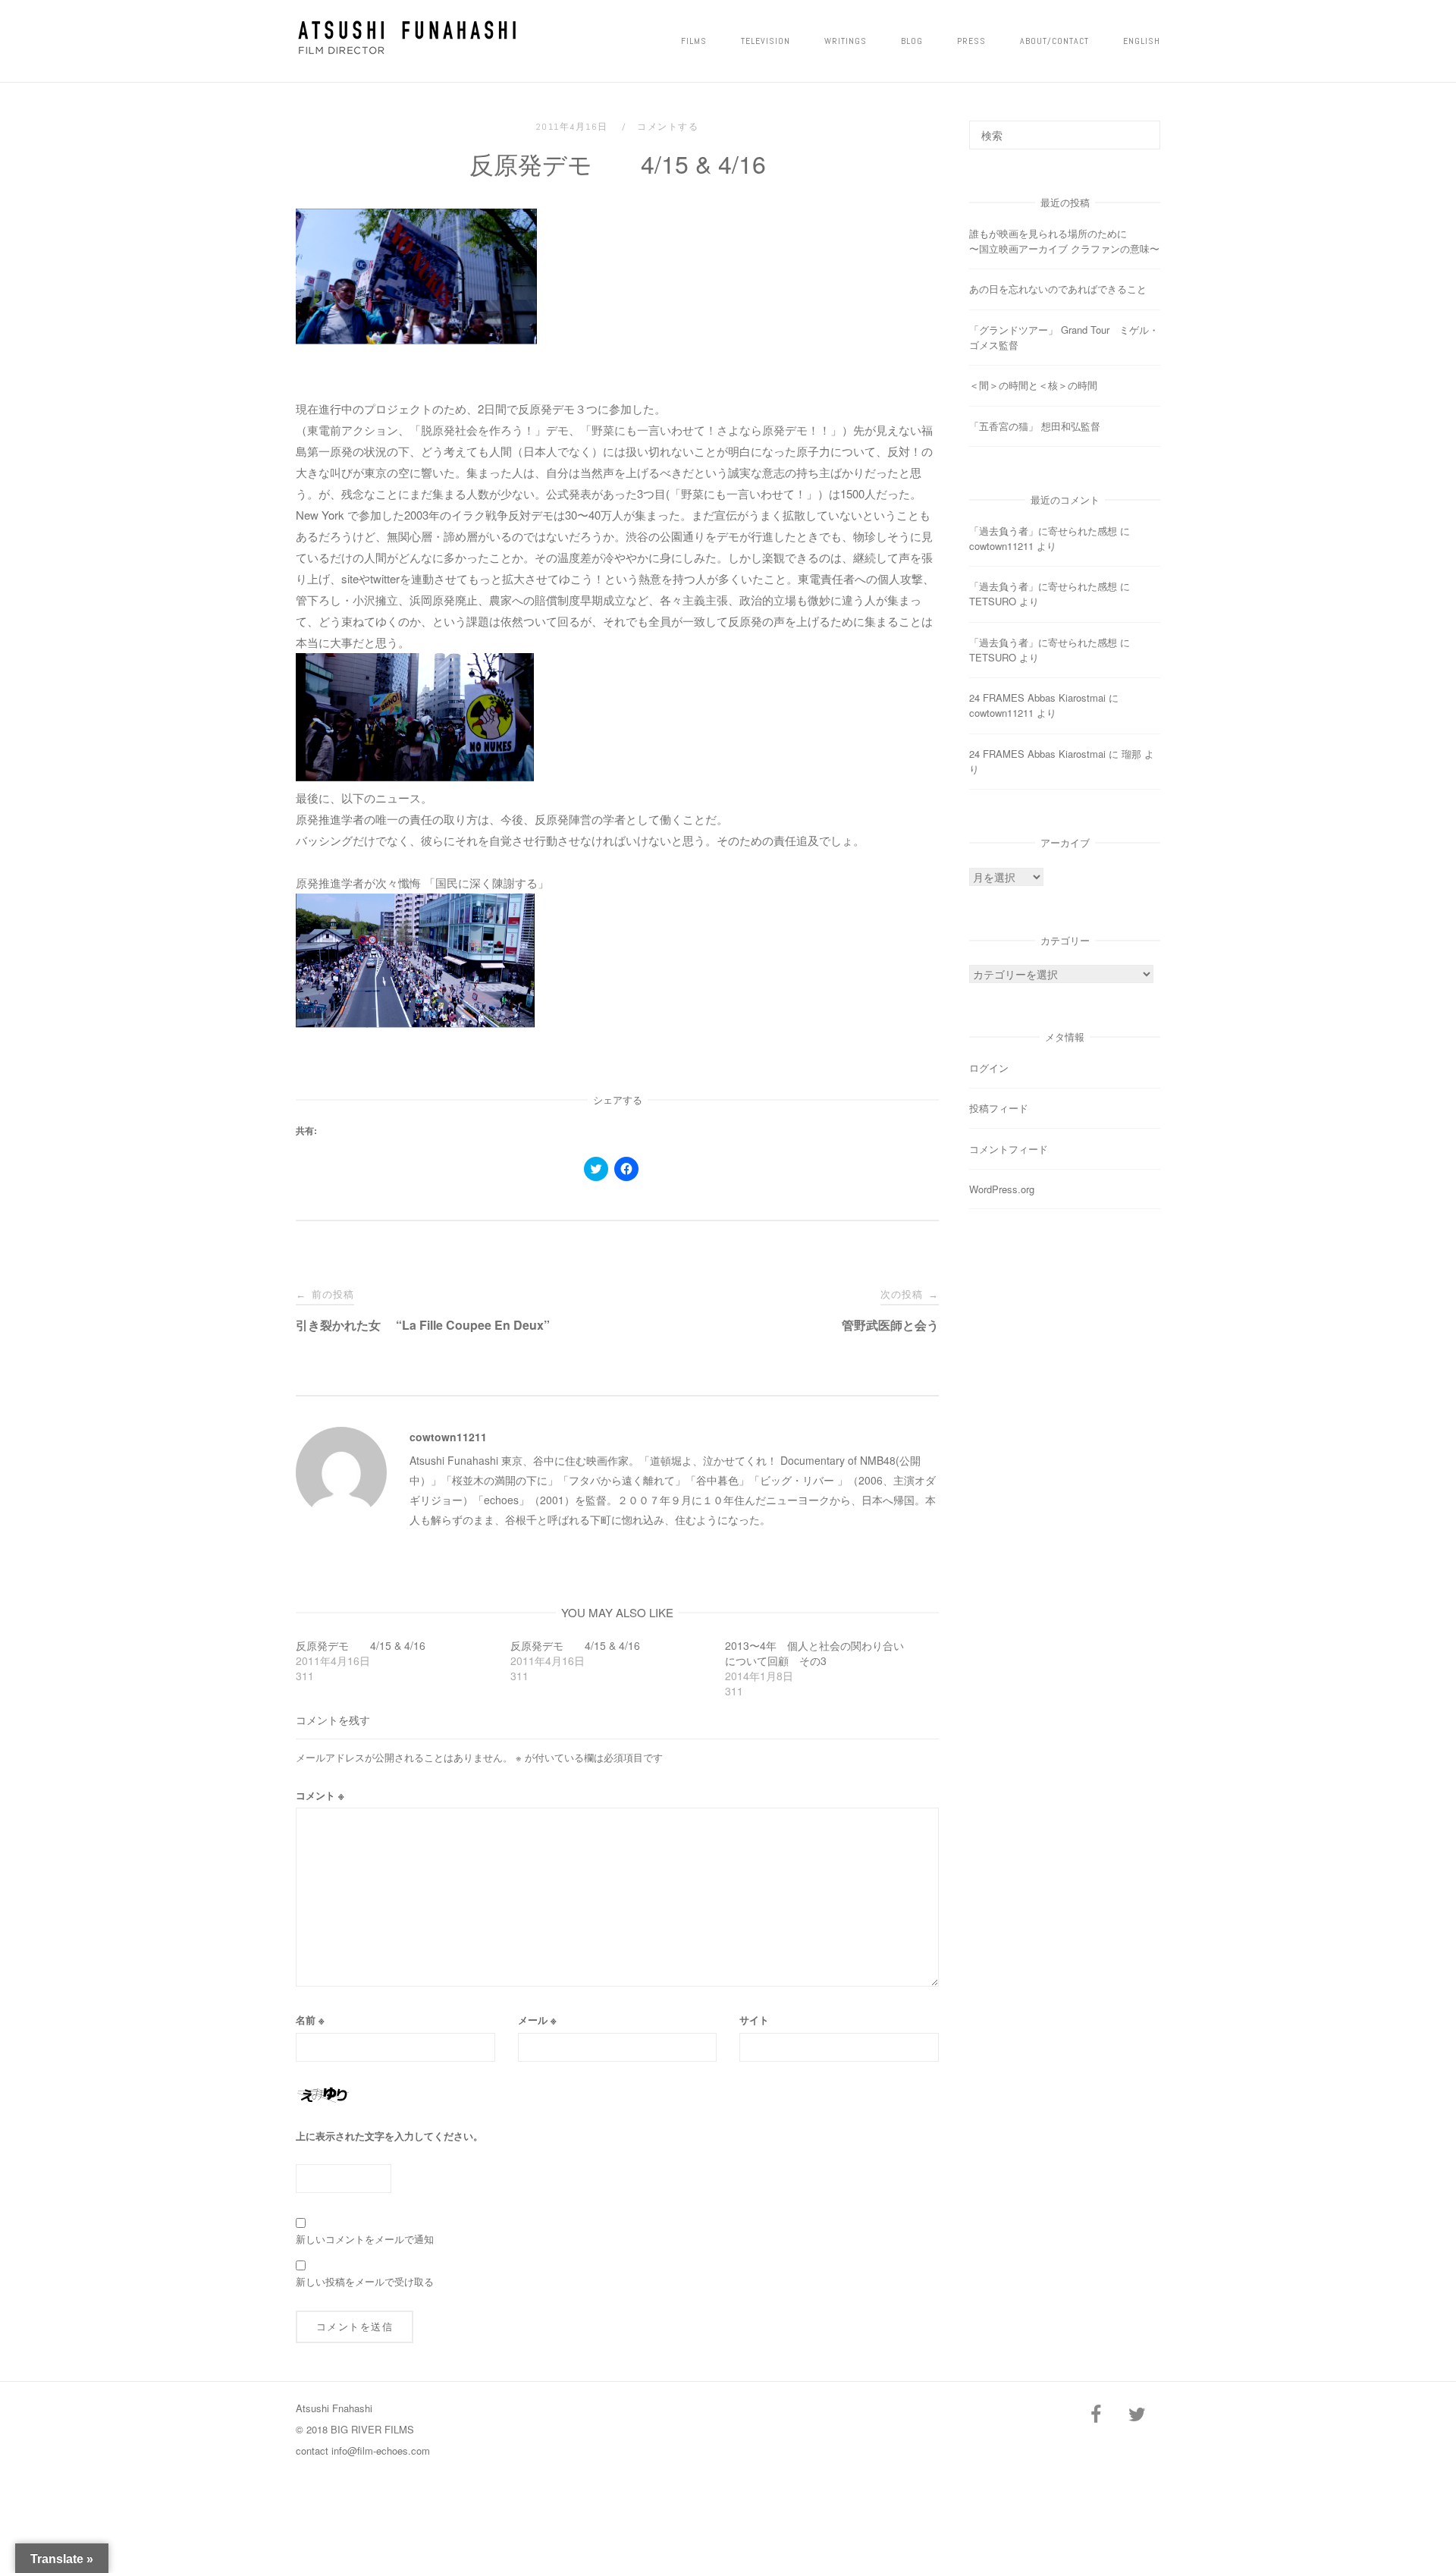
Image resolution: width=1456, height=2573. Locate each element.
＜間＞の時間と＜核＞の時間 (1033, 385)
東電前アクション (353, 430)
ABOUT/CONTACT (1054, 41)
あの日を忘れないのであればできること (1058, 289)
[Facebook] (1096, 2415)
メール (537, 2020)
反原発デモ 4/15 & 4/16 (361, 1645)
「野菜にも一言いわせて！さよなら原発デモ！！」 (711, 430)
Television (766, 41)
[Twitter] (1137, 2415)
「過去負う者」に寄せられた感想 (1043, 531)
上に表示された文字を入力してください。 (389, 2136)
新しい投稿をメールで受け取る (365, 2281)
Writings (846, 41)
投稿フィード (999, 1108)
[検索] (1143, 128)
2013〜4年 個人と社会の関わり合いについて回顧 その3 (814, 1653)
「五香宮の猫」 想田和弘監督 (1035, 426)
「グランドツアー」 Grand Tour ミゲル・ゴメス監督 (1064, 337)
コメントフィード (1009, 1149)
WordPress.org (1002, 1189)
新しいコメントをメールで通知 (365, 2239)
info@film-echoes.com (381, 2450)
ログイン (989, 1068)
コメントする (668, 127)
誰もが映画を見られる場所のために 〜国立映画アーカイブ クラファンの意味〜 (1095, 241)
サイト (754, 2020)
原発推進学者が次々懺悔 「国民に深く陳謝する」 (422, 883)
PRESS (971, 41)
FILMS (694, 41)
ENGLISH (1142, 41)
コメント (320, 1795)
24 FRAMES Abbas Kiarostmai (1037, 697)
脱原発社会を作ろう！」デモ (495, 430)
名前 (310, 2020)
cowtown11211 (448, 1437)
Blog (912, 41)
